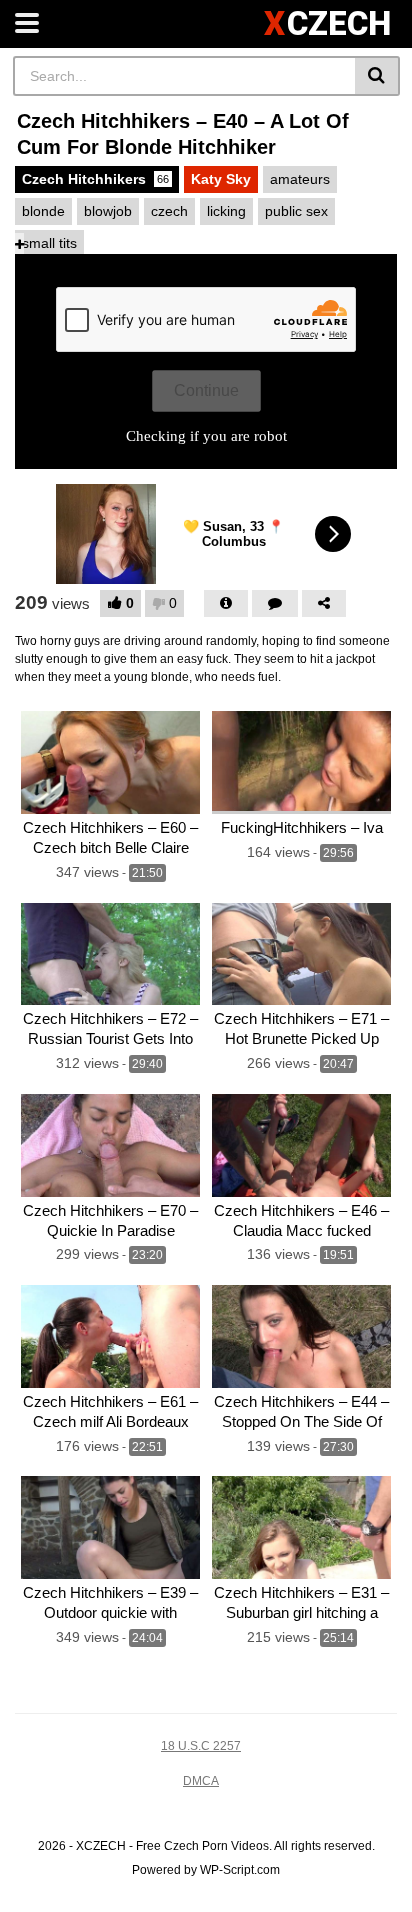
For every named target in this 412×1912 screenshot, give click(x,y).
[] (377, 76)
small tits (49, 243)
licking (226, 211)
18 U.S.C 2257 (201, 1746)
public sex (296, 211)
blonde (43, 211)
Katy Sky (221, 179)
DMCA (201, 1781)
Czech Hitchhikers (95, 179)
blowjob (108, 211)
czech (169, 211)
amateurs (300, 179)
